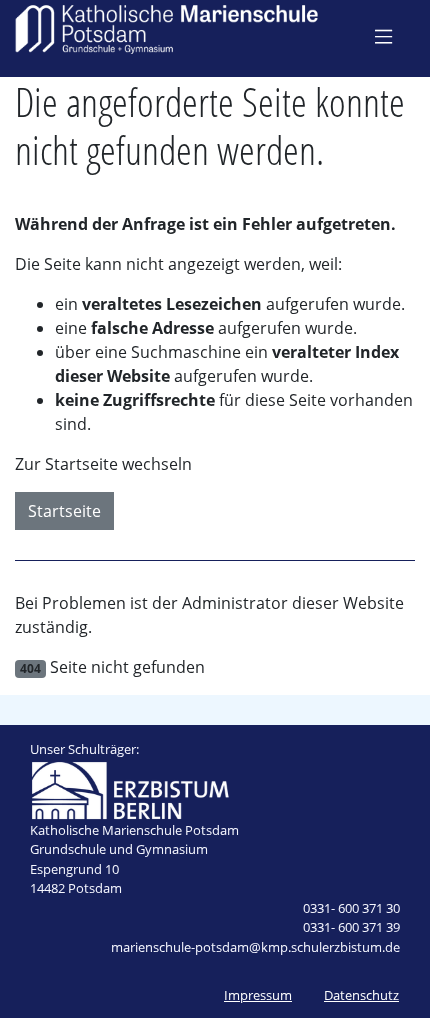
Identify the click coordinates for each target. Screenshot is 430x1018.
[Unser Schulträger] (130, 788)
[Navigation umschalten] (383, 36)
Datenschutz (361, 995)
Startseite (64, 511)
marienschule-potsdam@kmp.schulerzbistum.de (255, 947)
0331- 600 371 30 (351, 908)
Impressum (258, 995)
